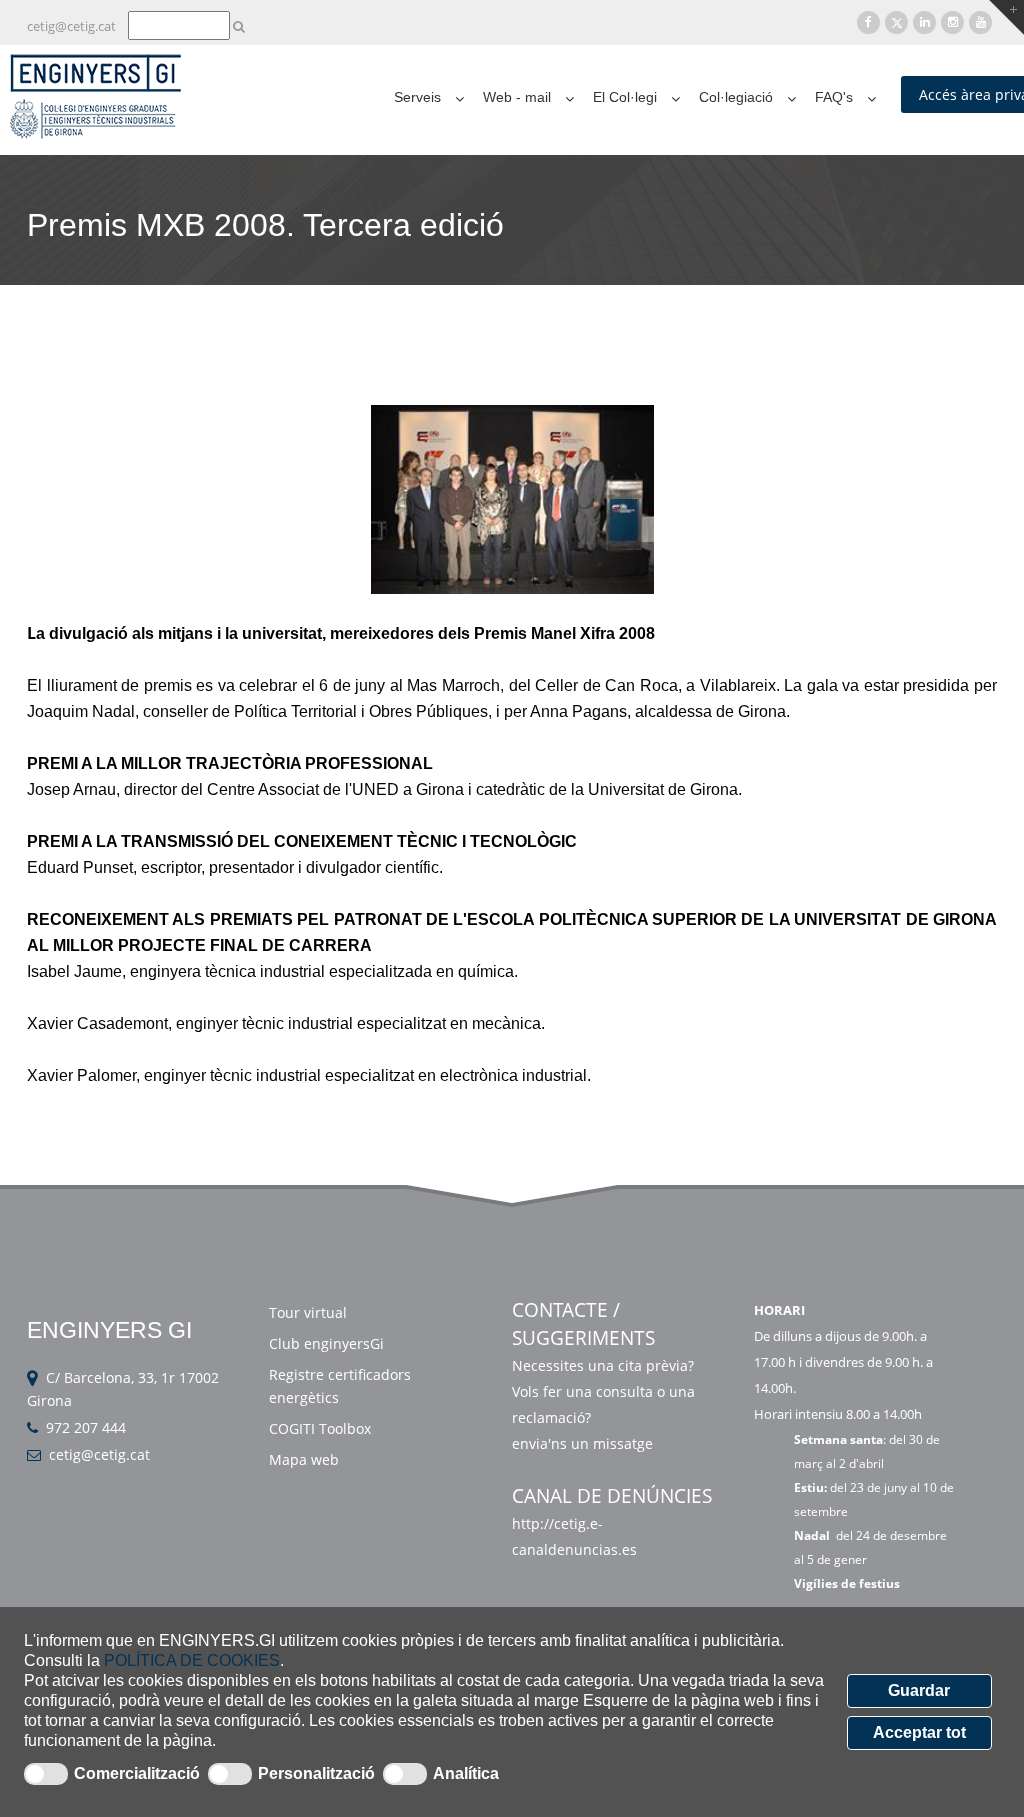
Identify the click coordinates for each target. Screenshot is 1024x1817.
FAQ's (834, 97)
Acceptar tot (919, 1732)
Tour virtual (308, 1312)
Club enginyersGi (326, 1343)
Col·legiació (736, 97)
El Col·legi (625, 97)
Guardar (919, 1690)
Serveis (417, 97)
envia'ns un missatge (584, 1443)
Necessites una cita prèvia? (603, 1365)
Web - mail (517, 97)
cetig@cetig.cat (99, 1454)
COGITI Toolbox (320, 1428)
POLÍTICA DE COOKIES (192, 1660)
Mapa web (304, 1459)
